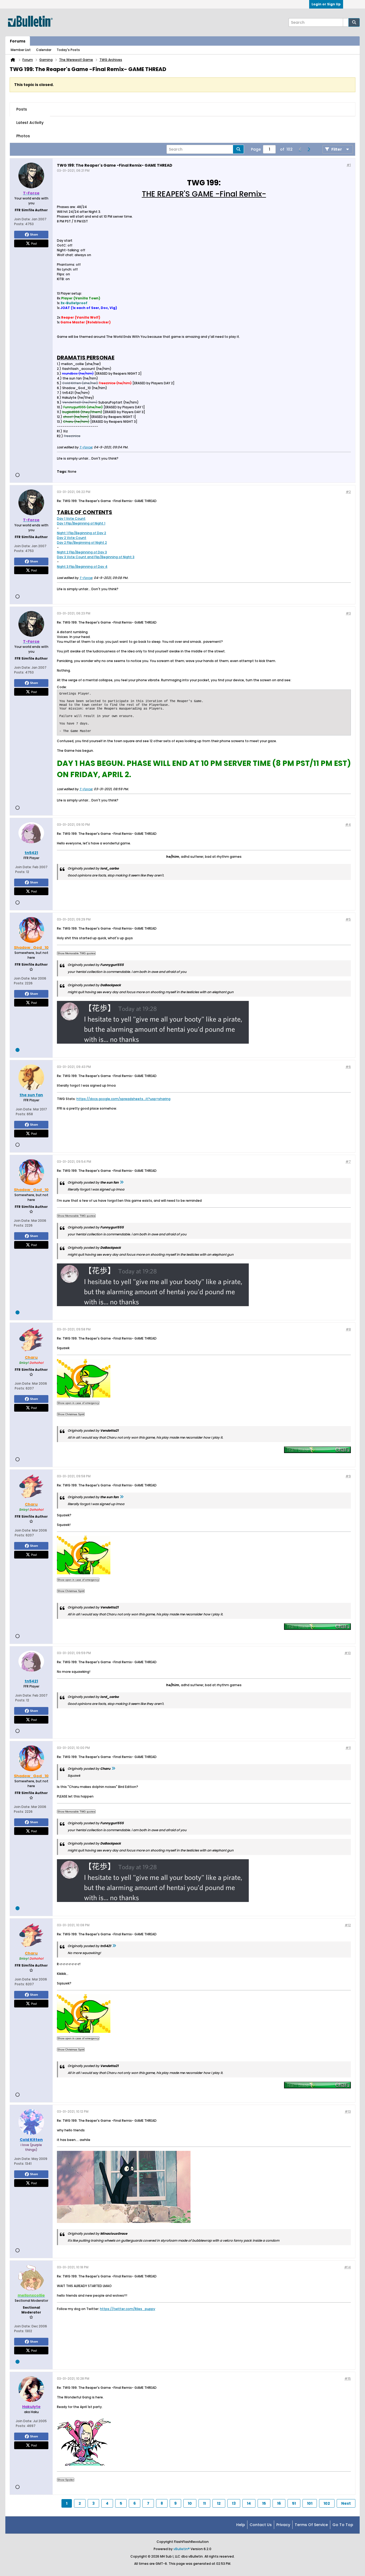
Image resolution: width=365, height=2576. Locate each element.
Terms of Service (311, 2525)
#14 (347, 2267)
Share (34, 234)
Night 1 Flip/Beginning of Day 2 (81, 533)
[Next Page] (309, 149)
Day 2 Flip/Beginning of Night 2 (82, 543)
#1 (349, 165)
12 (219, 2503)
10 (190, 2503)
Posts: (19, 224)
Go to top (343, 2525)
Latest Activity (30, 123)
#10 (348, 1653)
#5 (348, 919)
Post (34, 243)
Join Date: (22, 219)
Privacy (283, 2525)
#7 (348, 1162)
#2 (348, 492)
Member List (21, 50)
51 (294, 2503)
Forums (18, 41)
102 (327, 2503)
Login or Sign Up (326, 4)
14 (249, 2503)
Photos (23, 136)
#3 (348, 613)
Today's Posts (68, 50)
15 (264, 2503)
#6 (348, 1067)
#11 (348, 1748)
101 (310, 2503)
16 (279, 2503)
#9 (348, 1476)
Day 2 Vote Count (72, 538)
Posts (22, 109)
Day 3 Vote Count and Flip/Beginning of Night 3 (96, 557)
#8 (348, 1329)
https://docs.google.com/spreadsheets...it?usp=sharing (123, 1099)
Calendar (44, 50)
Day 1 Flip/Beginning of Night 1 (81, 523)
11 (204, 2503)
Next (346, 2503)
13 (234, 2503)
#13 (348, 2111)
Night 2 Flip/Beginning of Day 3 (82, 552)
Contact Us (261, 2525)
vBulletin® (182, 2549)
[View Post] (122, 1182)
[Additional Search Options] (346, 22)
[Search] (354, 22)
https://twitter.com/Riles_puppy (128, 2309)
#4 (348, 825)
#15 (348, 2379)
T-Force (86, 447)
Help (241, 2525)
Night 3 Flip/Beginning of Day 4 (82, 567)
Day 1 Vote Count (71, 518)
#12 (348, 1925)
